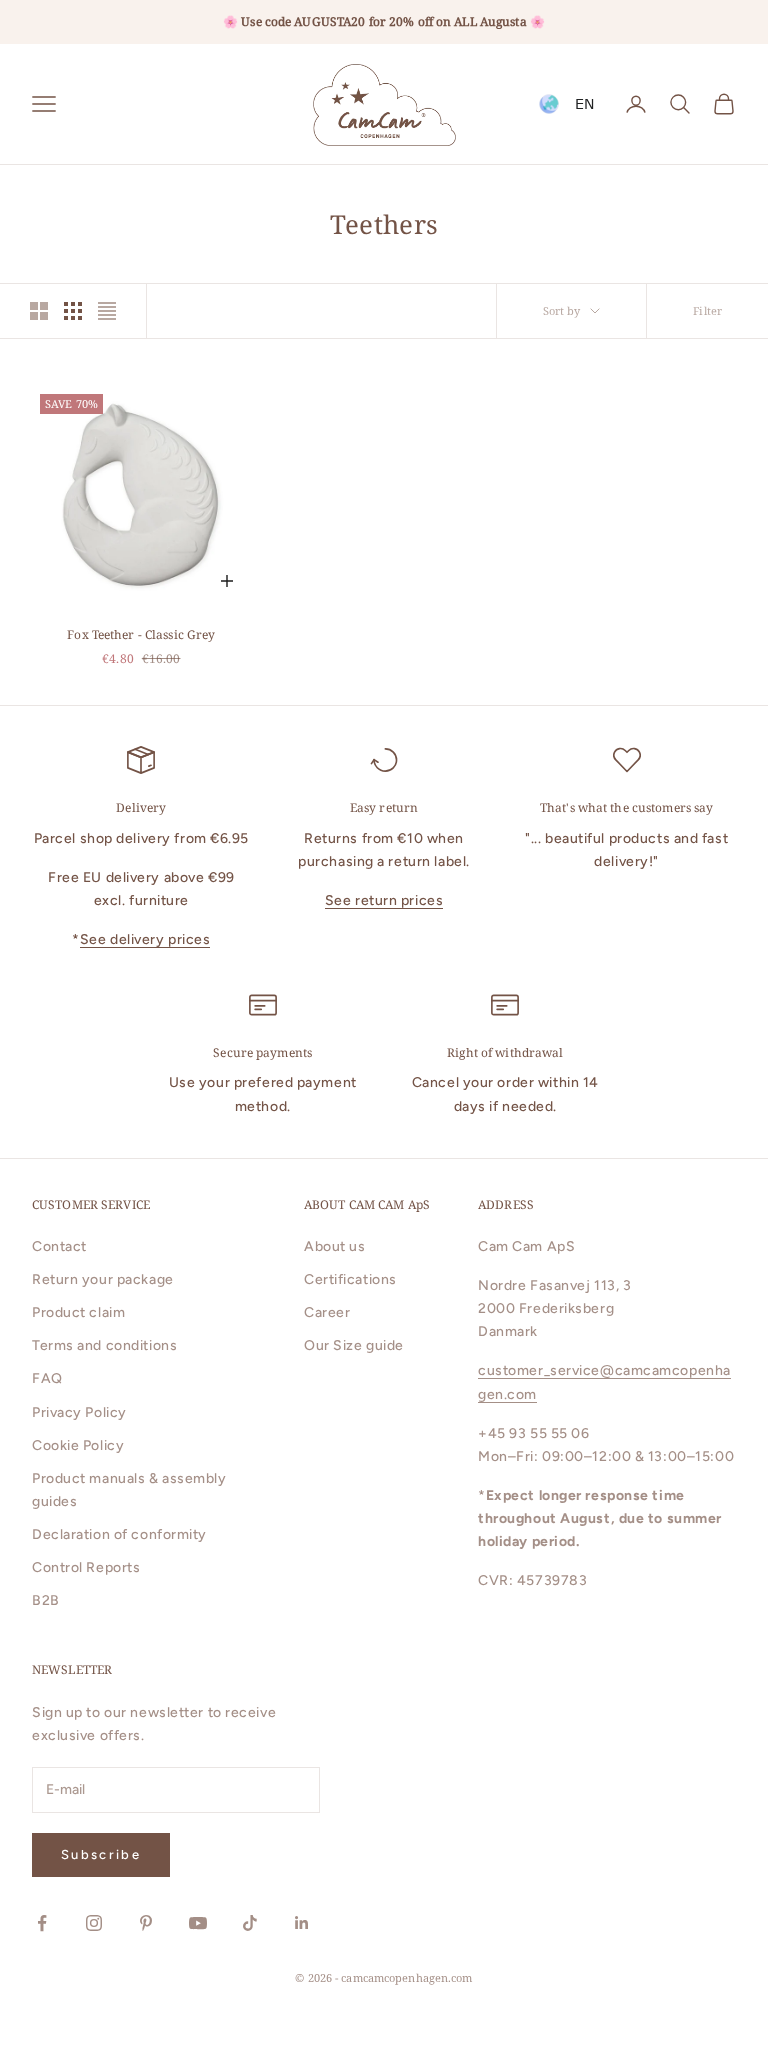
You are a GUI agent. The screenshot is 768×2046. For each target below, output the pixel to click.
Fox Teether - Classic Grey (141, 634)
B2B (46, 1600)
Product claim (78, 1312)
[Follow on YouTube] (198, 1923)
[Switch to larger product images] (39, 311)
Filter (707, 310)
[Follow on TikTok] (250, 1923)
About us (334, 1246)
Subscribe (101, 1854)
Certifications (350, 1279)
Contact (59, 1246)
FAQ (47, 1378)
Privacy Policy (79, 1412)
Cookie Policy (78, 1445)
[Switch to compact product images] (107, 311)
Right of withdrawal (505, 1052)
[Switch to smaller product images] (73, 311)
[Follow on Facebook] (42, 1923)
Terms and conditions (104, 1345)
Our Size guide (354, 1345)
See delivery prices (145, 939)
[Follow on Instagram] (94, 1923)
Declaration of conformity (119, 1534)
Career (327, 1312)
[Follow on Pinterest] (146, 1923)
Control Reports (86, 1567)
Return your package (103, 1279)
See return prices (384, 900)
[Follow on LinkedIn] (302, 1923)
